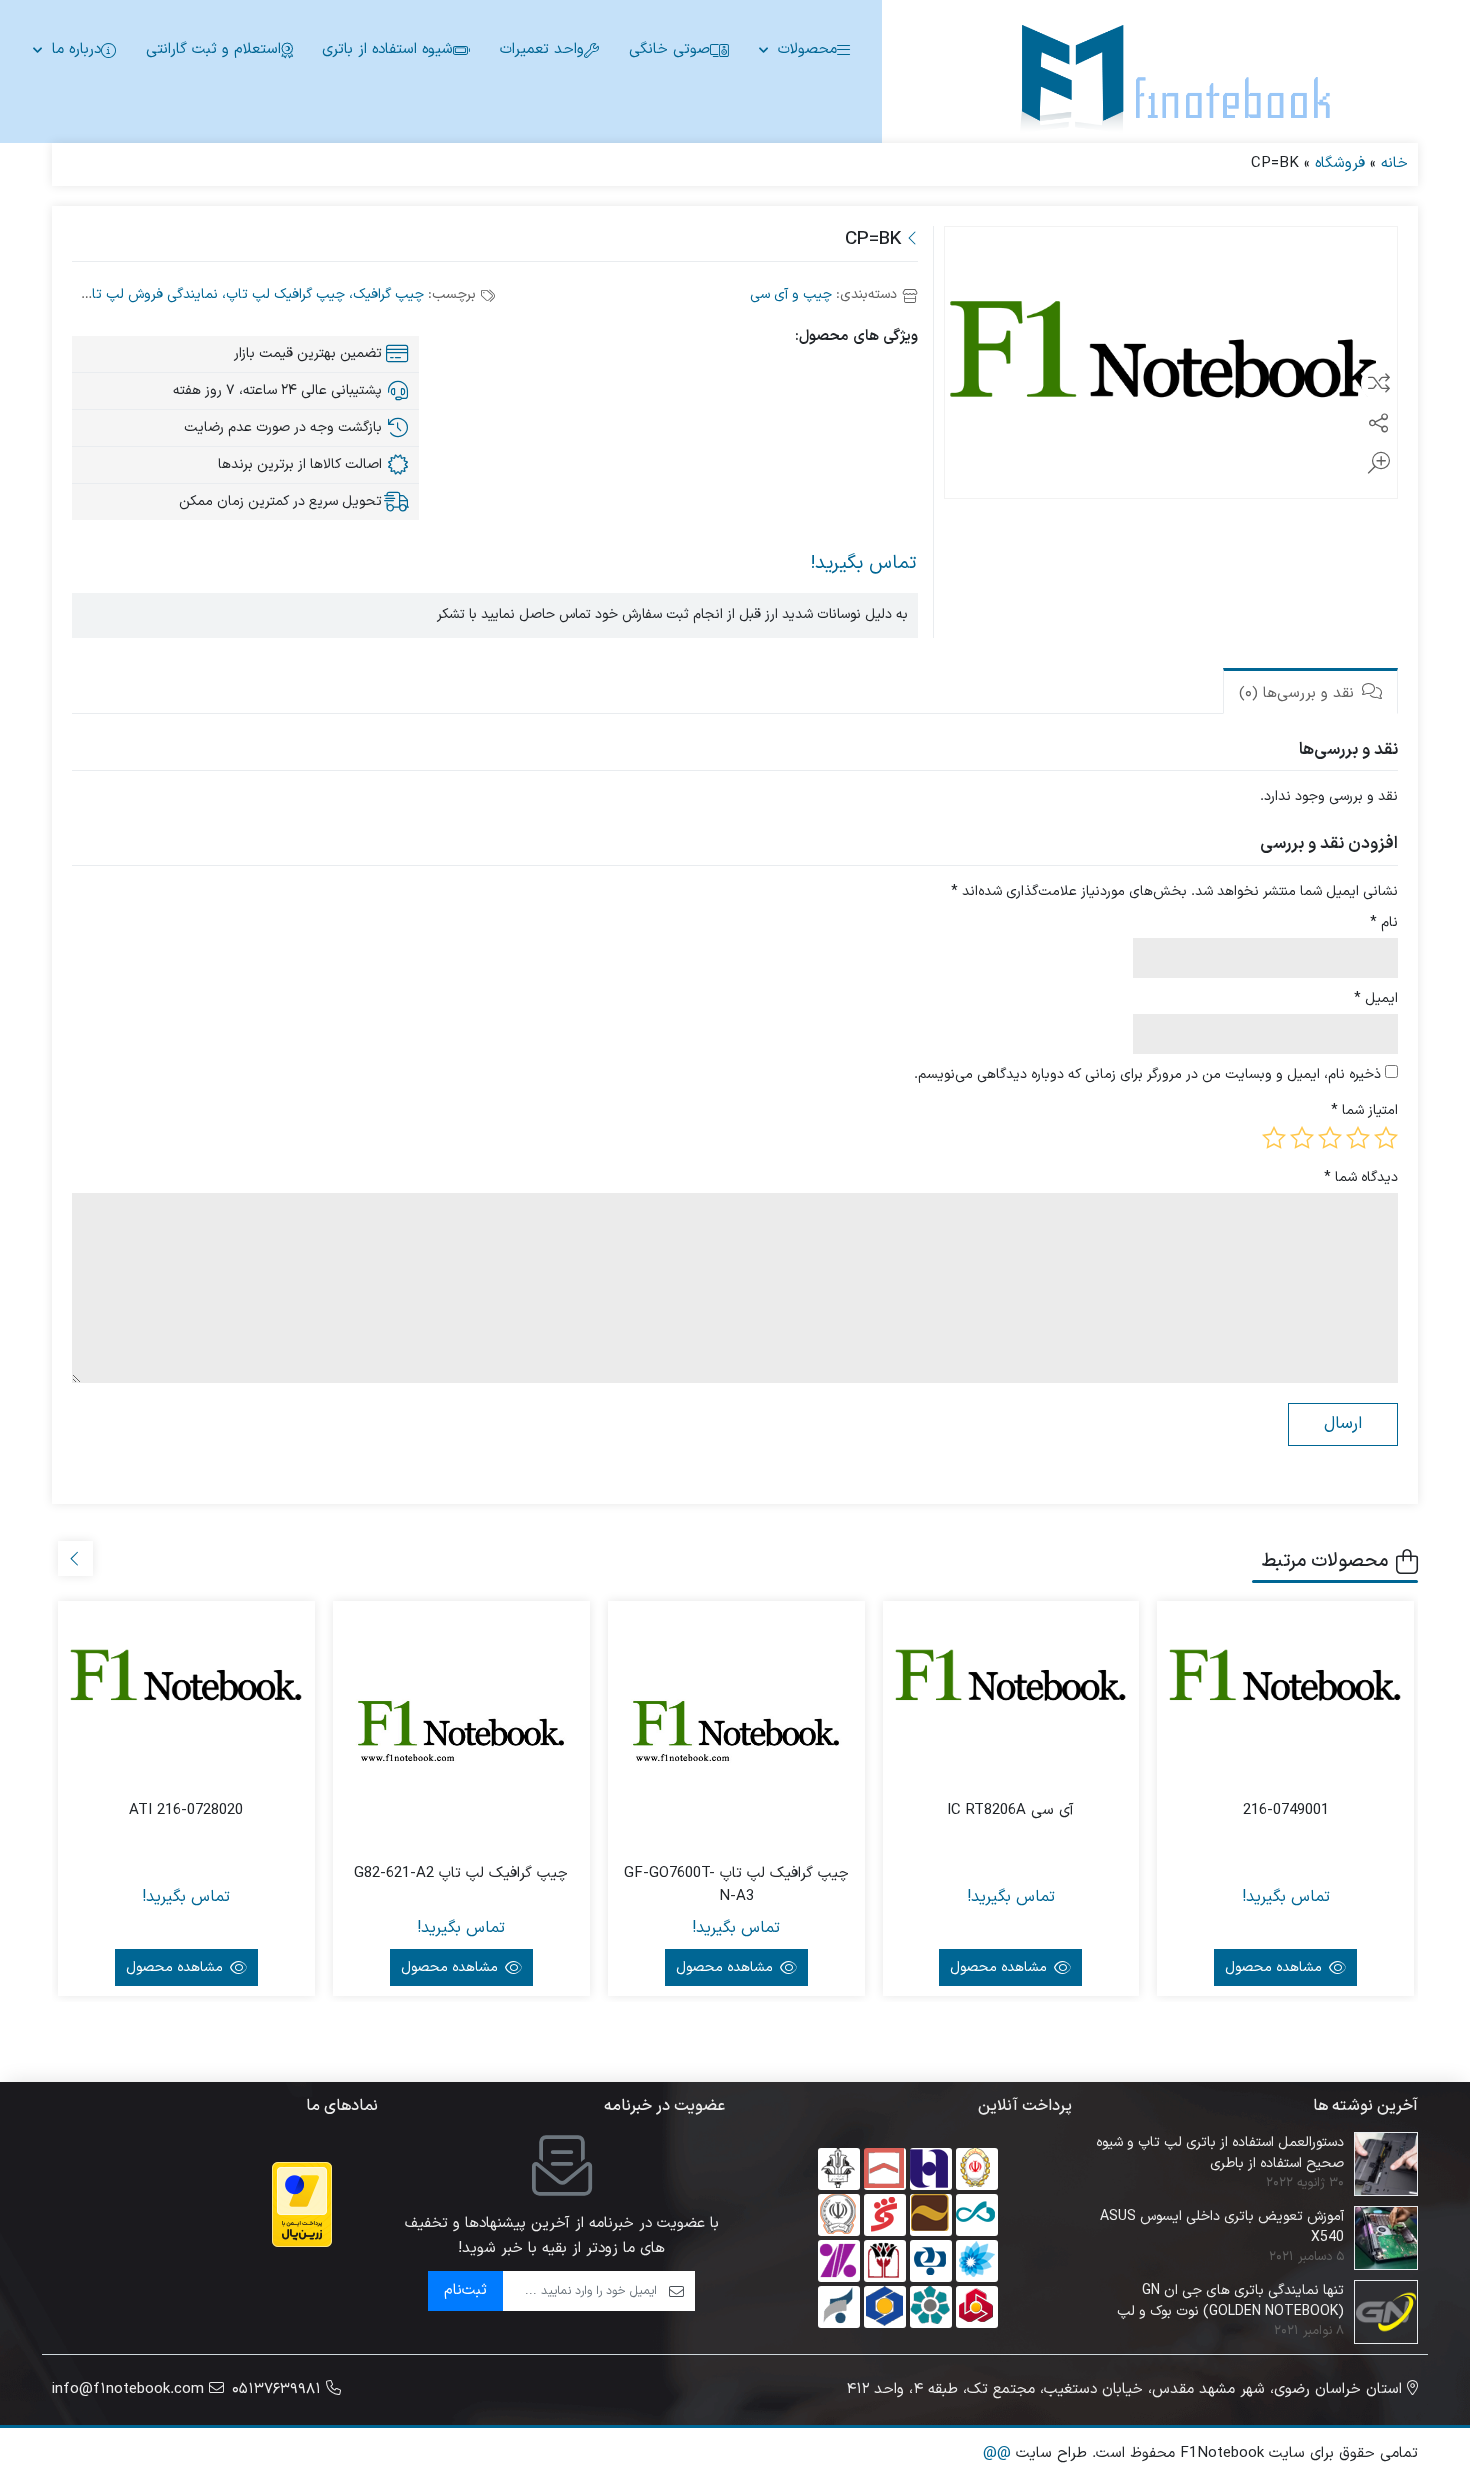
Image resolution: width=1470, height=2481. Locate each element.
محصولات (807, 49)
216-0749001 (1286, 1811)
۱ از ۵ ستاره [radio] (1386, 1138)
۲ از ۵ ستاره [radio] (1358, 1138)
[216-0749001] (1285, 1682)
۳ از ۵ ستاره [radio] (1330, 1138)
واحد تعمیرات (542, 49)
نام (1384, 922)
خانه (1394, 163)
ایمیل (1376, 998)
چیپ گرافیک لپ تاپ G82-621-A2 (461, 1874)
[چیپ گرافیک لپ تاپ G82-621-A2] (461, 1729)
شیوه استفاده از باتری (387, 49)
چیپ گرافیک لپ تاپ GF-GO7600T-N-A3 (736, 1885)
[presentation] (75, 1558)
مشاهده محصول (1275, 1967)
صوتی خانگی (669, 49)
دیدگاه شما (1361, 1177)
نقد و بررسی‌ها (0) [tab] (1299, 693)
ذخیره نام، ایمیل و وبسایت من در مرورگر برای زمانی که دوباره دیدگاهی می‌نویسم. (1147, 1074)
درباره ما (76, 49)
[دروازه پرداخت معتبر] (302, 2204)
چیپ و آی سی (791, 294)
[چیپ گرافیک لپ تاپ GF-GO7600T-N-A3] (736, 1729)
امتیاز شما (1364, 1110)
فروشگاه (1340, 163)
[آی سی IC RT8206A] (1011, 1682)
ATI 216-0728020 (186, 1811)
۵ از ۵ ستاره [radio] (1274, 1138)
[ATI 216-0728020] (186, 1682)
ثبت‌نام (465, 2290)
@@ (997, 2453)
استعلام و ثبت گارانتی (213, 49)
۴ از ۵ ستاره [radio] (1302, 1138)
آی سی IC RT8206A (1010, 1811)
